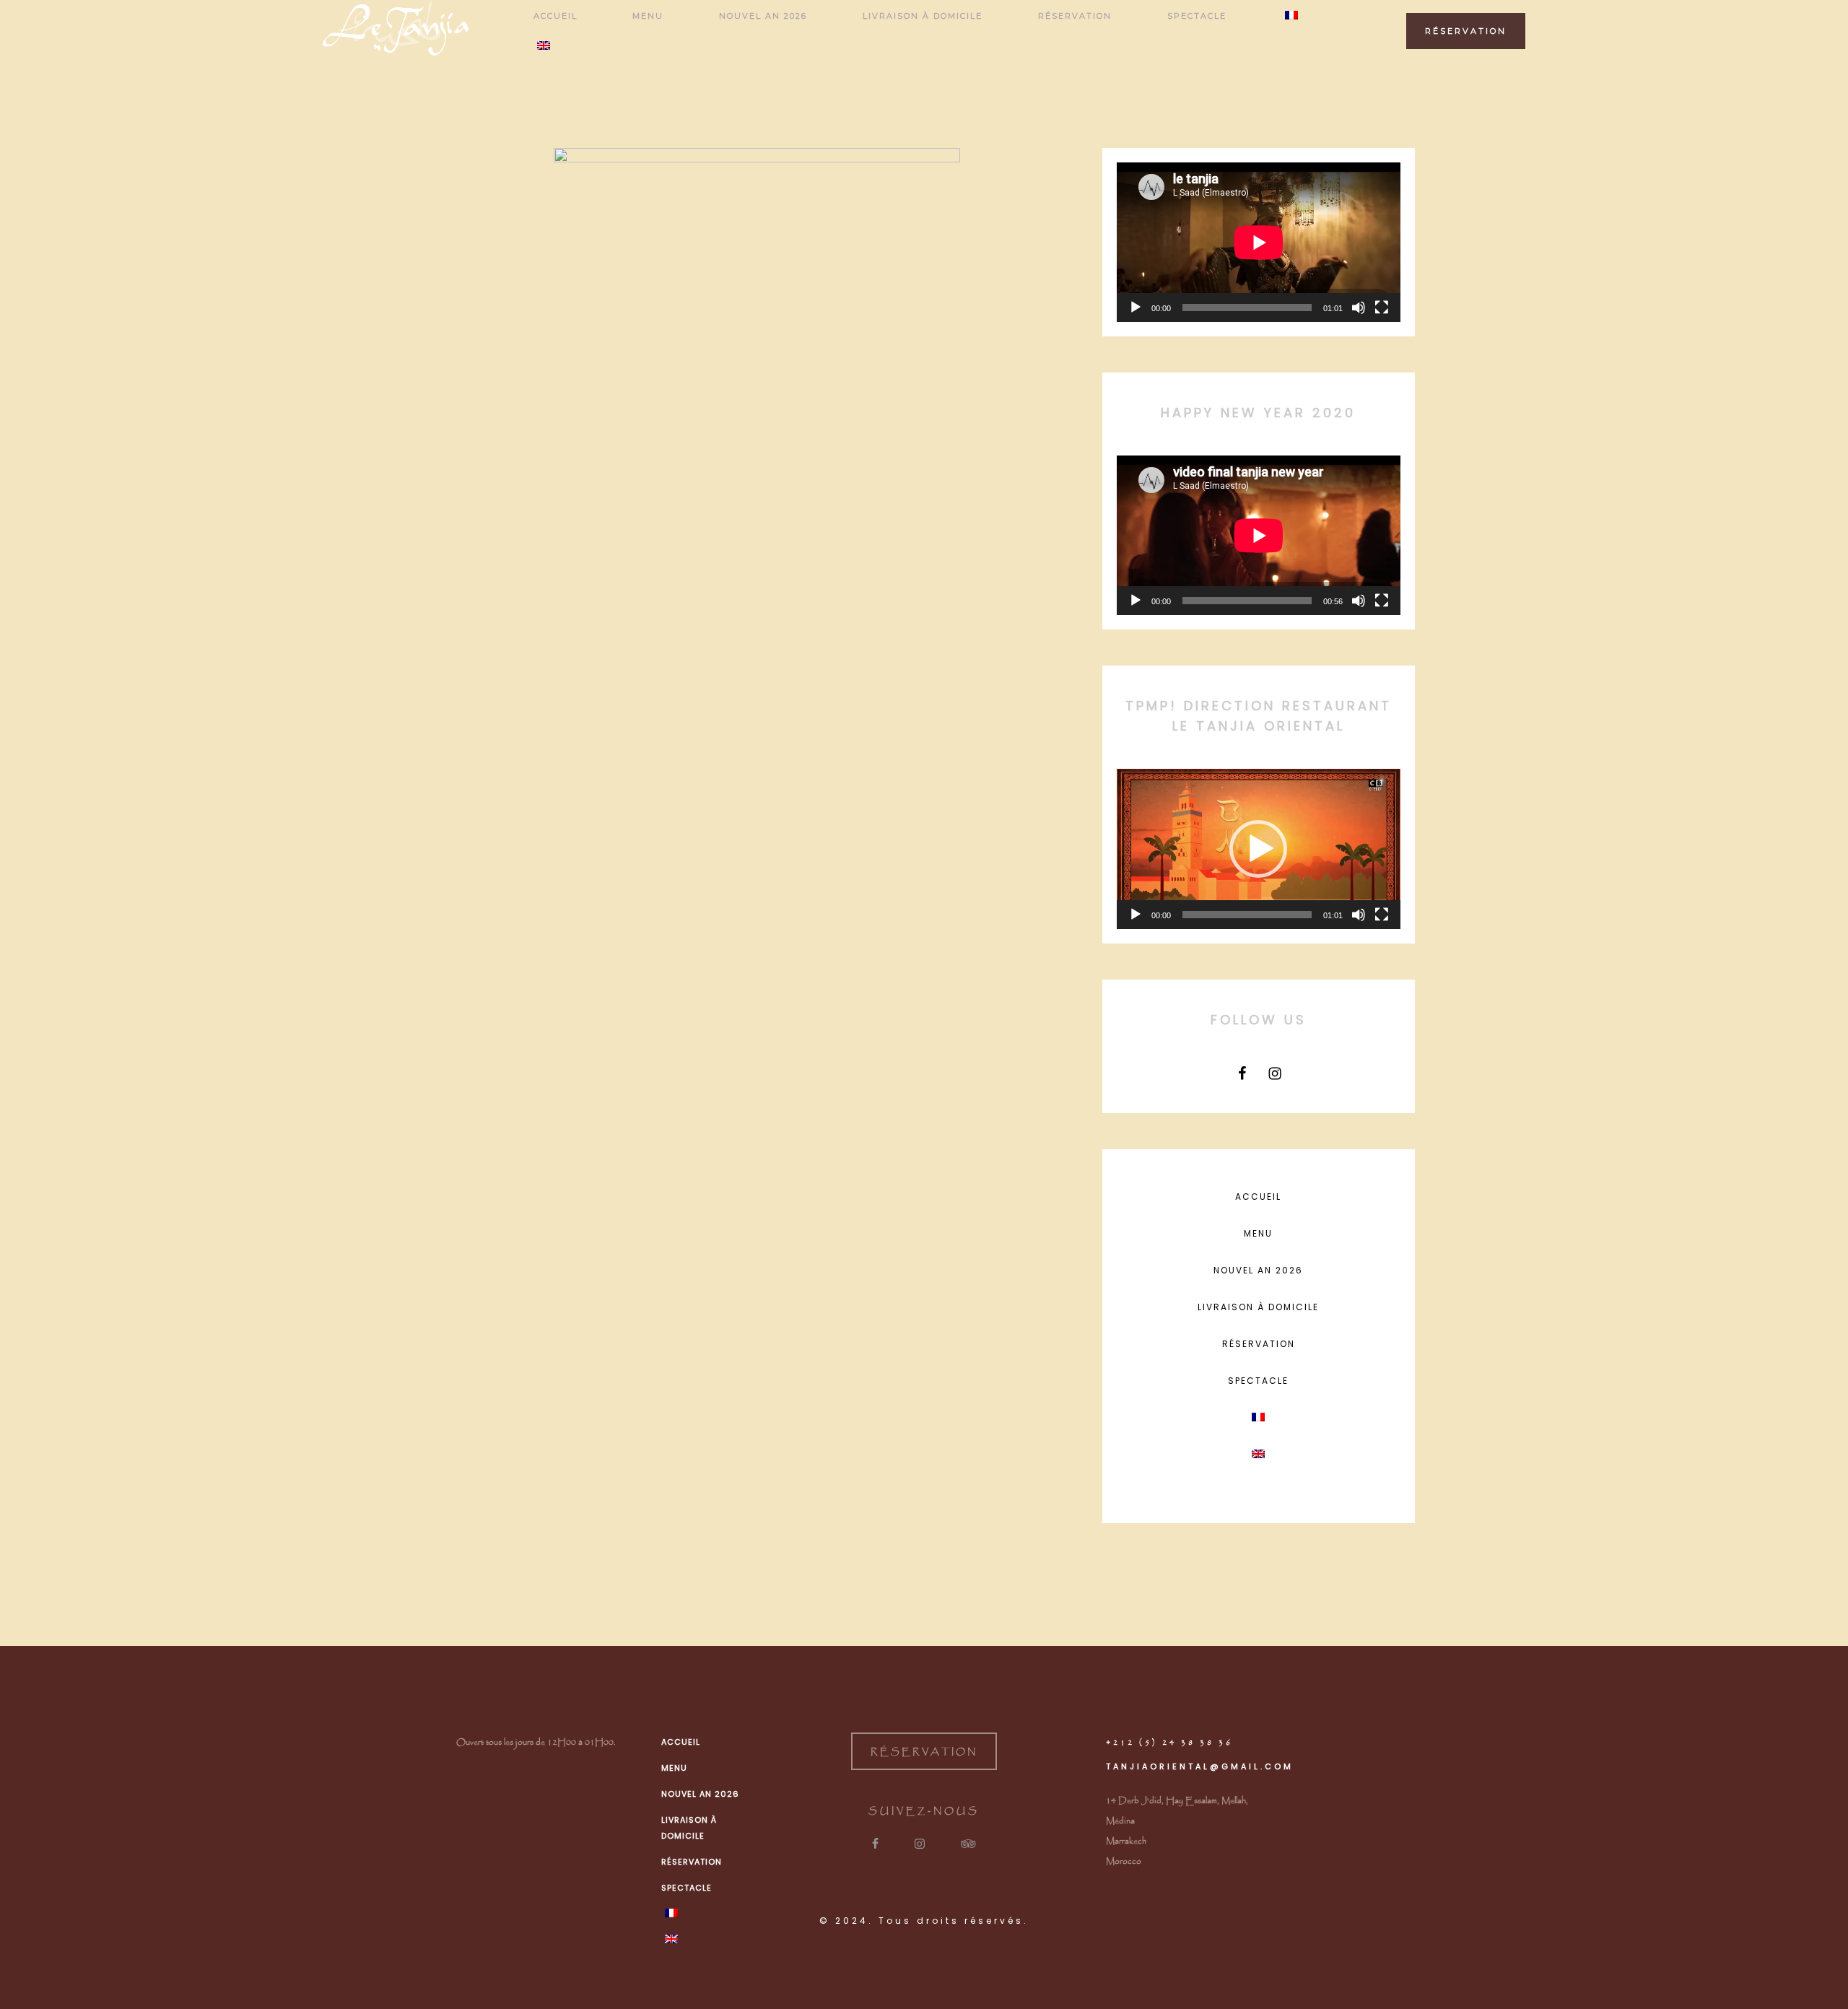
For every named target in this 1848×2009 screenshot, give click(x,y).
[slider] (1247, 915)
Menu (1258, 1233)
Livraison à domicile (1258, 1307)
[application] (1259, 242)
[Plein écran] (1382, 308)
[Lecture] (1136, 308)
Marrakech (1126, 1841)
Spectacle (1258, 1381)
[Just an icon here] (1242, 1073)
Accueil (1258, 1197)
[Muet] (1359, 308)
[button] (1258, 849)
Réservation (1259, 1344)
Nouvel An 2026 (1258, 1270)
